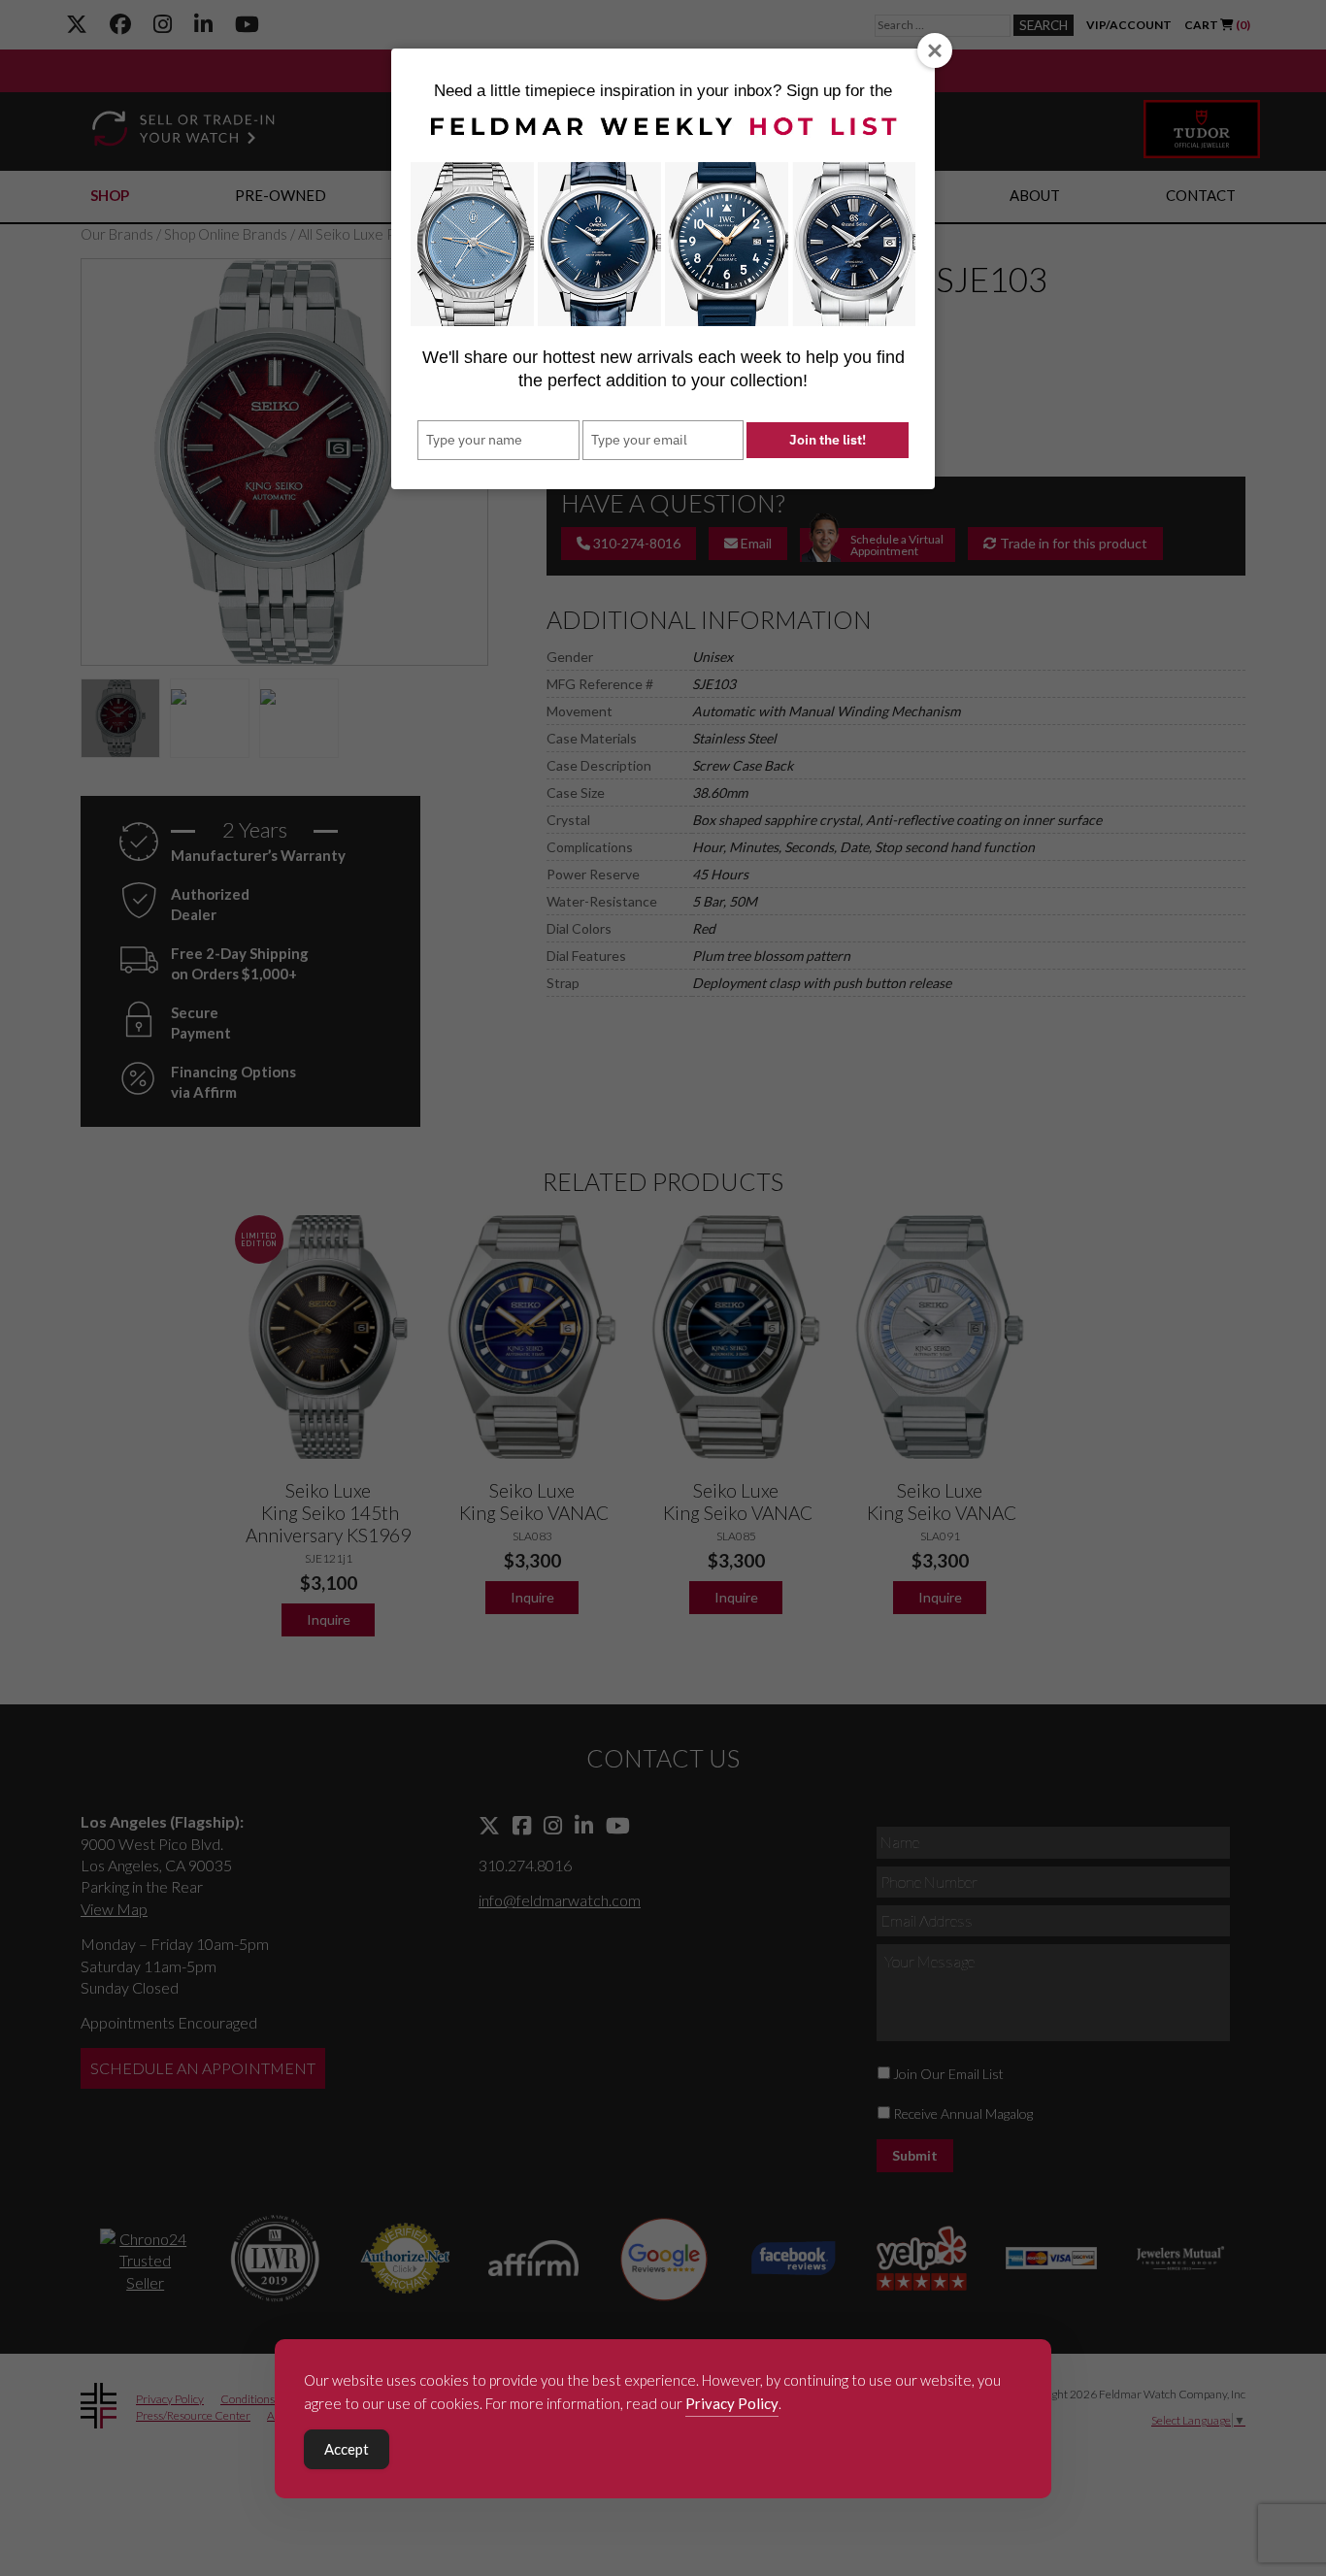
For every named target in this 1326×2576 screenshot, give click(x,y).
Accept (347, 2449)
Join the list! (828, 440)
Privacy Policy (732, 2403)
